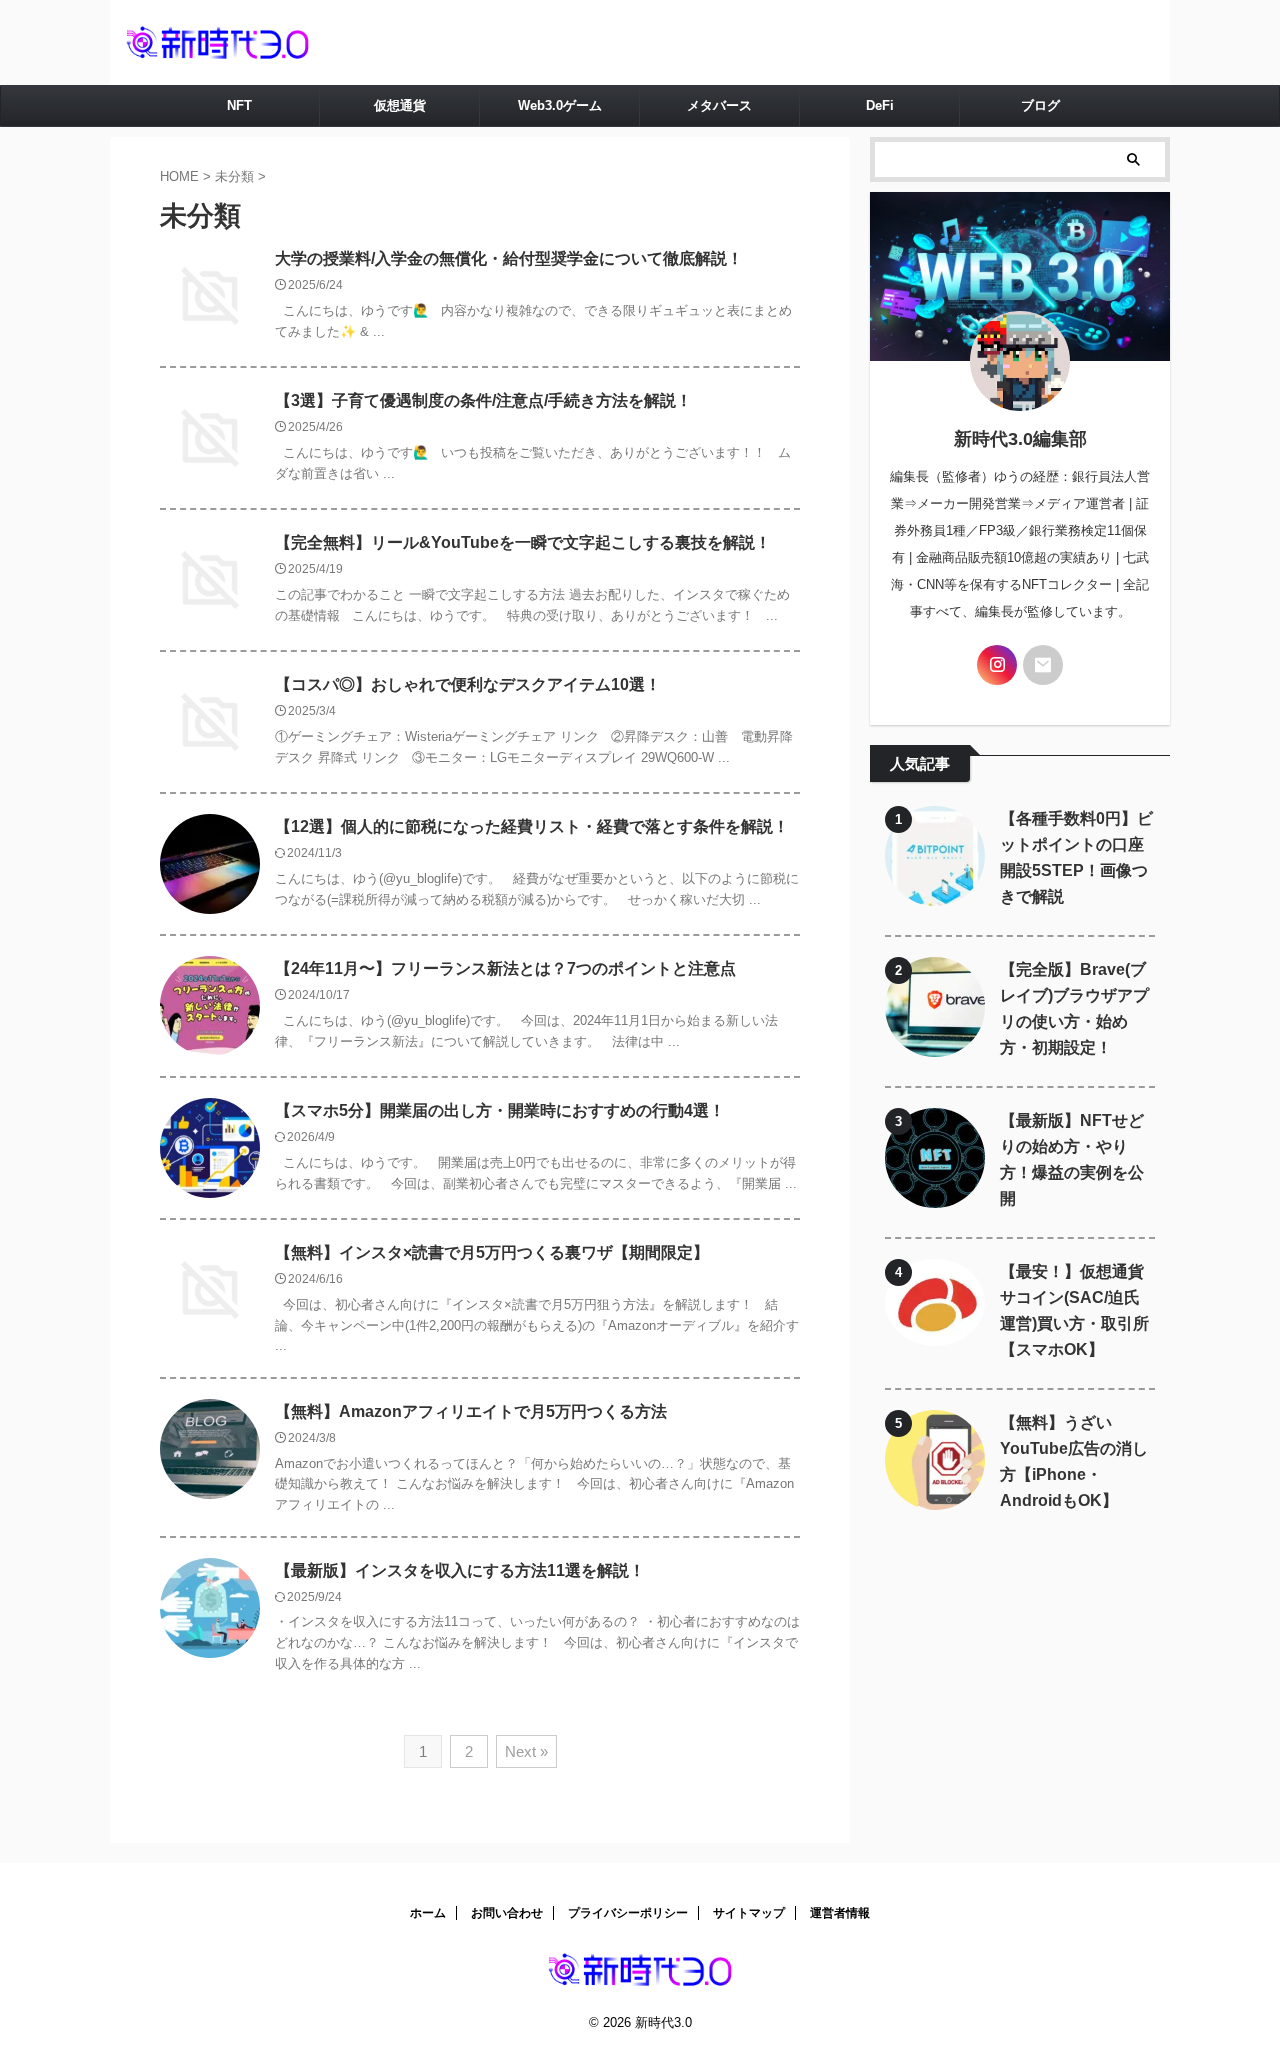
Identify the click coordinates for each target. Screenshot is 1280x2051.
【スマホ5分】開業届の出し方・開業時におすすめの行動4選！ (500, 1110)
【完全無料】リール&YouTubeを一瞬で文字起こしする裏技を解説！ (523, 542)
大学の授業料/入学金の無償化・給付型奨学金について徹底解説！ (509, 258)
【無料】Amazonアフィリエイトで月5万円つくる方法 (471, 1411)
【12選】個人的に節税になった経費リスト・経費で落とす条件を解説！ (532, 826)
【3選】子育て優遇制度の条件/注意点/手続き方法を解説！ (483, 400)
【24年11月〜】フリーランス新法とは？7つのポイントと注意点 (505, 968)
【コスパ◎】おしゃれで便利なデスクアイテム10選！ (468, 684)
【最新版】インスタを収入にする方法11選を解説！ (460, 1570)
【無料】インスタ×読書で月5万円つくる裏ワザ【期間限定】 (492, 1252)
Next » (526, 1751)
